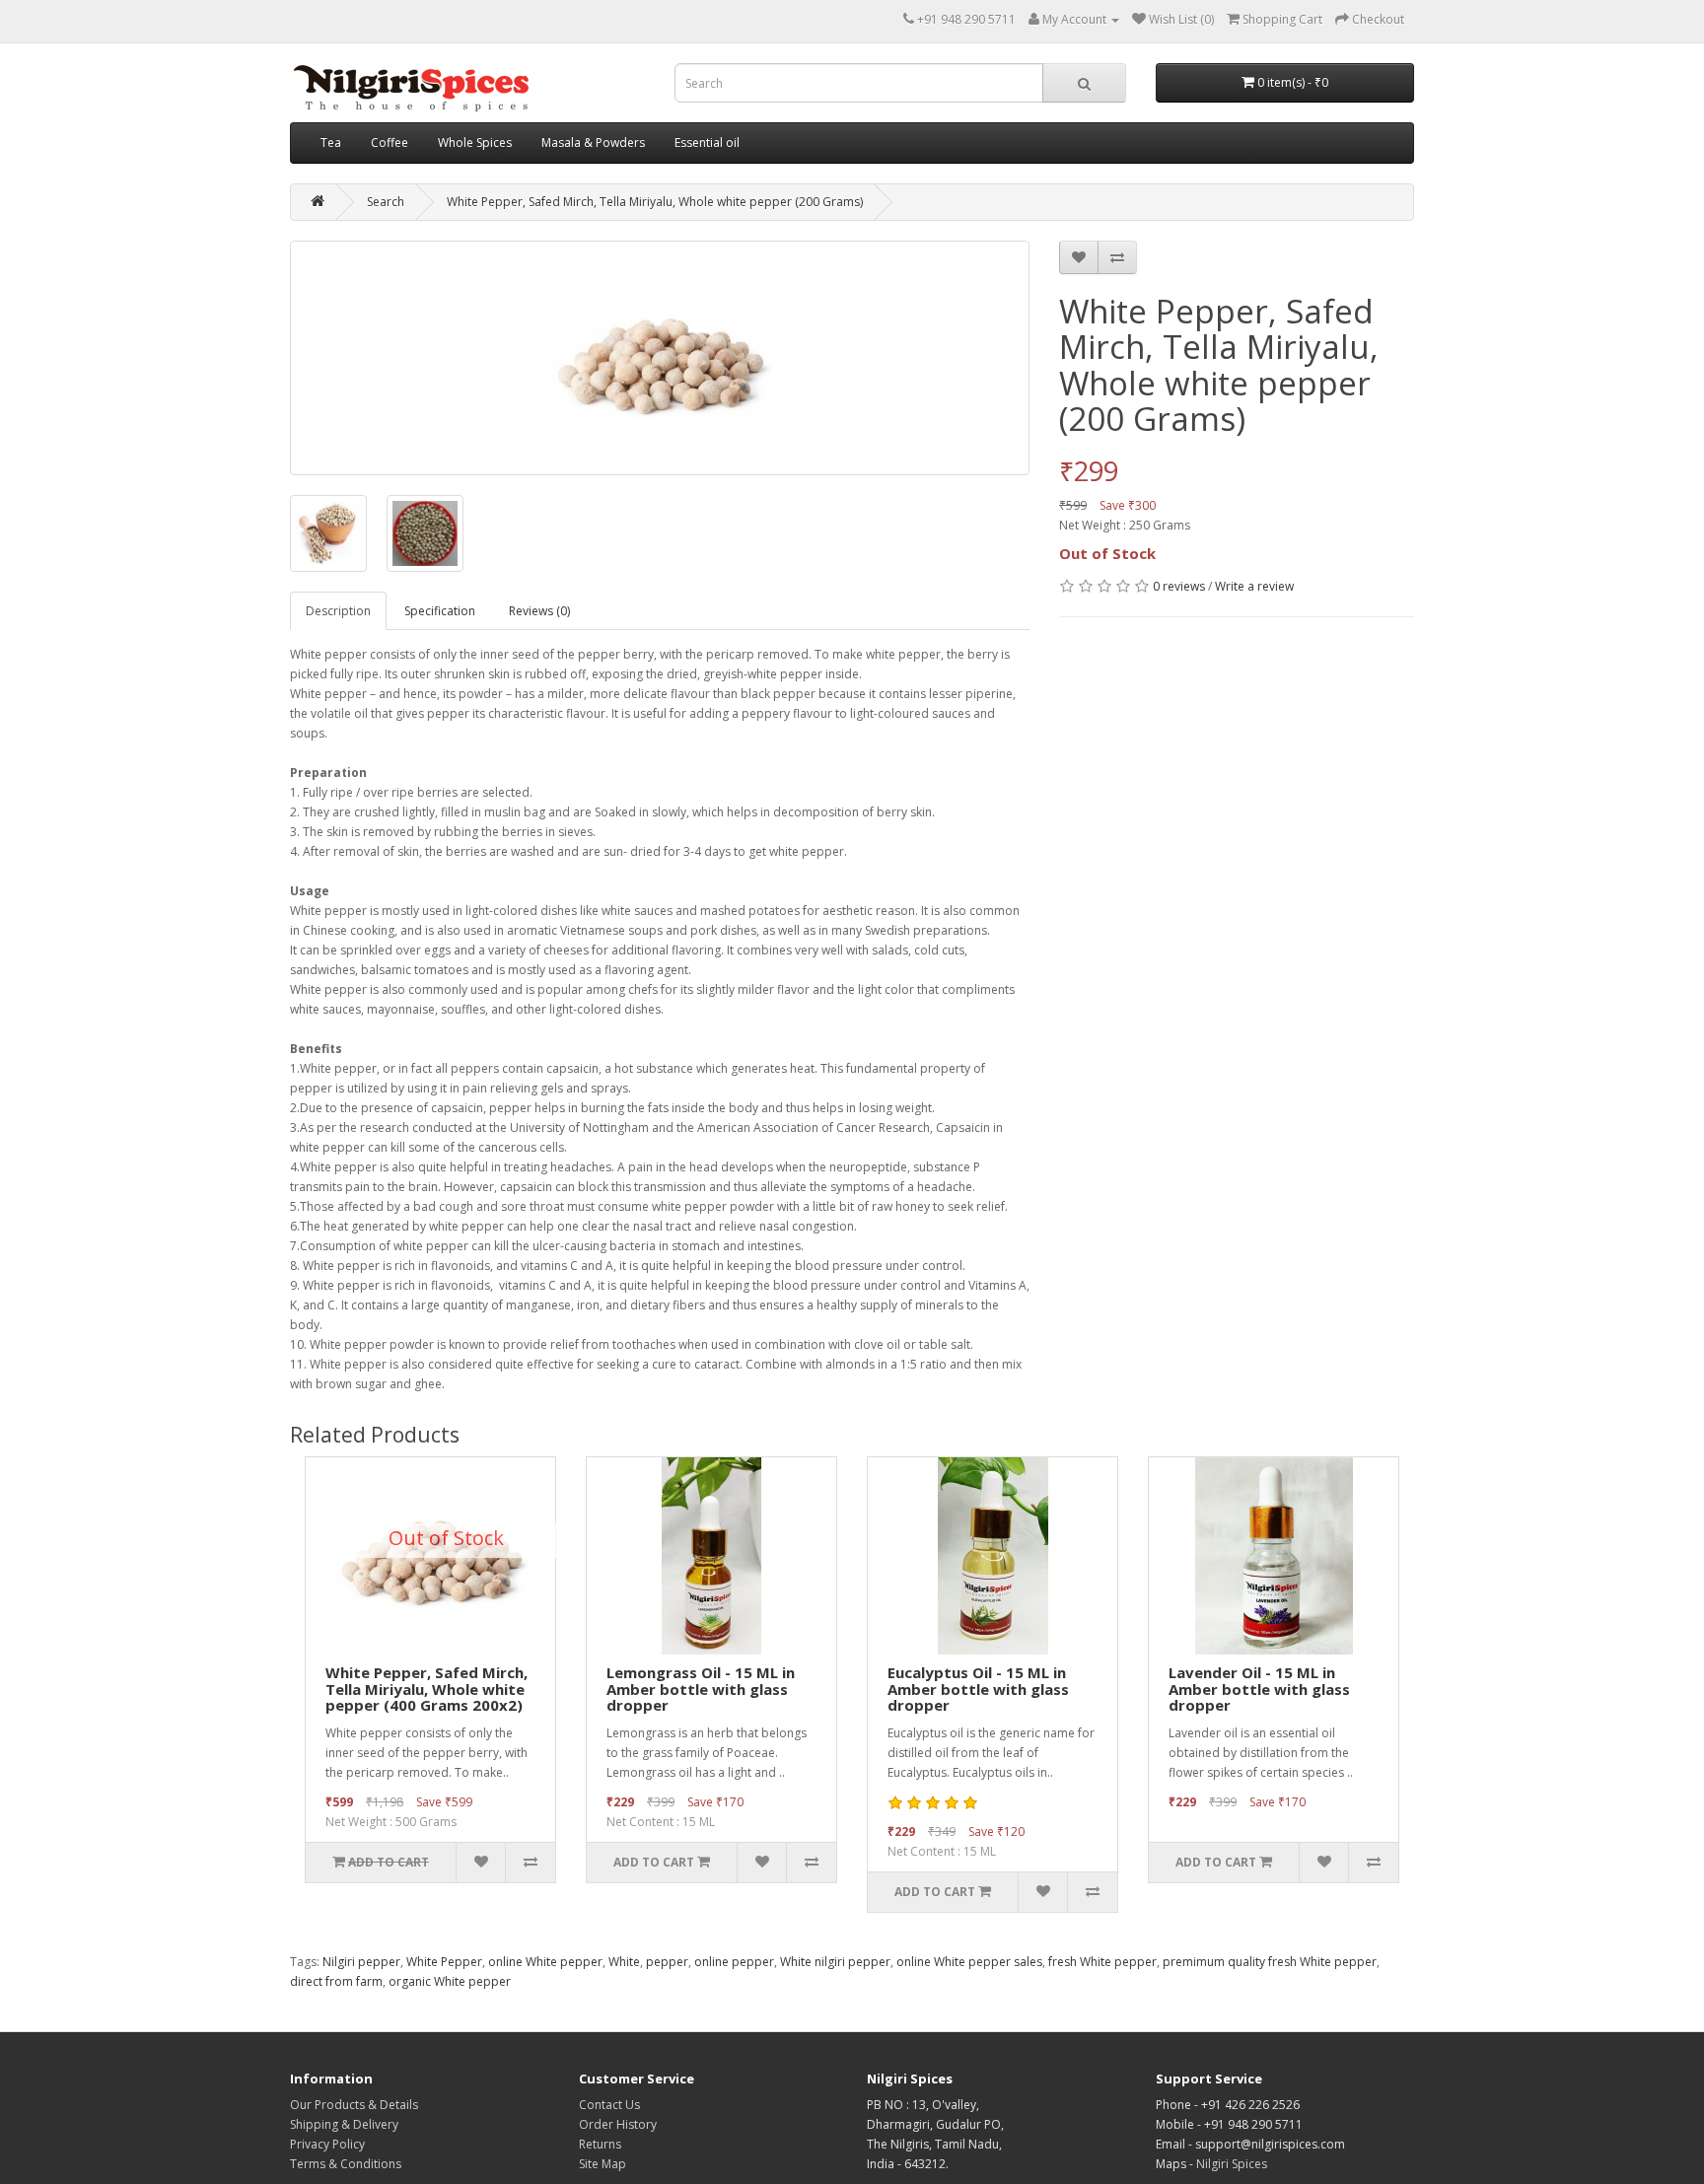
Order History (618, 2124)
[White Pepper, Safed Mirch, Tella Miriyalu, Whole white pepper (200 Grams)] (660, 358)
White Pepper (444, 1962)
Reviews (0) (539, 611)
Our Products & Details (354, 2105)
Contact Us (609, 2105)
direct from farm (336, 1981)
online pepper (734, 1962)
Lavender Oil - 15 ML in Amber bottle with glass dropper (1259, 1689)
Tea (331, 142)
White (624, 1962)
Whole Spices (475, 142)
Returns (600, 2144)
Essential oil (707, 142)
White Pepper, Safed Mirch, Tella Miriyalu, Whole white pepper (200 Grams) (655, 202)
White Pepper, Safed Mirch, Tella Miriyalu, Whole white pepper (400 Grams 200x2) (426, 1689)
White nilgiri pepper (835, 1962)
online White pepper (545, 1962)
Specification (440, 611)
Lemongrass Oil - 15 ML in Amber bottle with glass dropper (701, 1689)
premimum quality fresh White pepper (1270, 1962)
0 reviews (1179, 586)
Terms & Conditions (346, 2164)
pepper (667, 1962)
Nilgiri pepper (361, 1962)
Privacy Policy (327, 2144)
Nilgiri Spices (1232, 2164)
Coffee (390, 142)
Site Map (603, 2164)
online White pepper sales (969, 1962)
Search (386, 202)
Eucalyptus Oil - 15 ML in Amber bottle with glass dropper (978, 1689)
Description (338, 611)
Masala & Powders (593, 142)
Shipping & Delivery (344, 2124)
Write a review (1254, 586)
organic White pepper (450, 1981)
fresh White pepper (1102, 1962)
